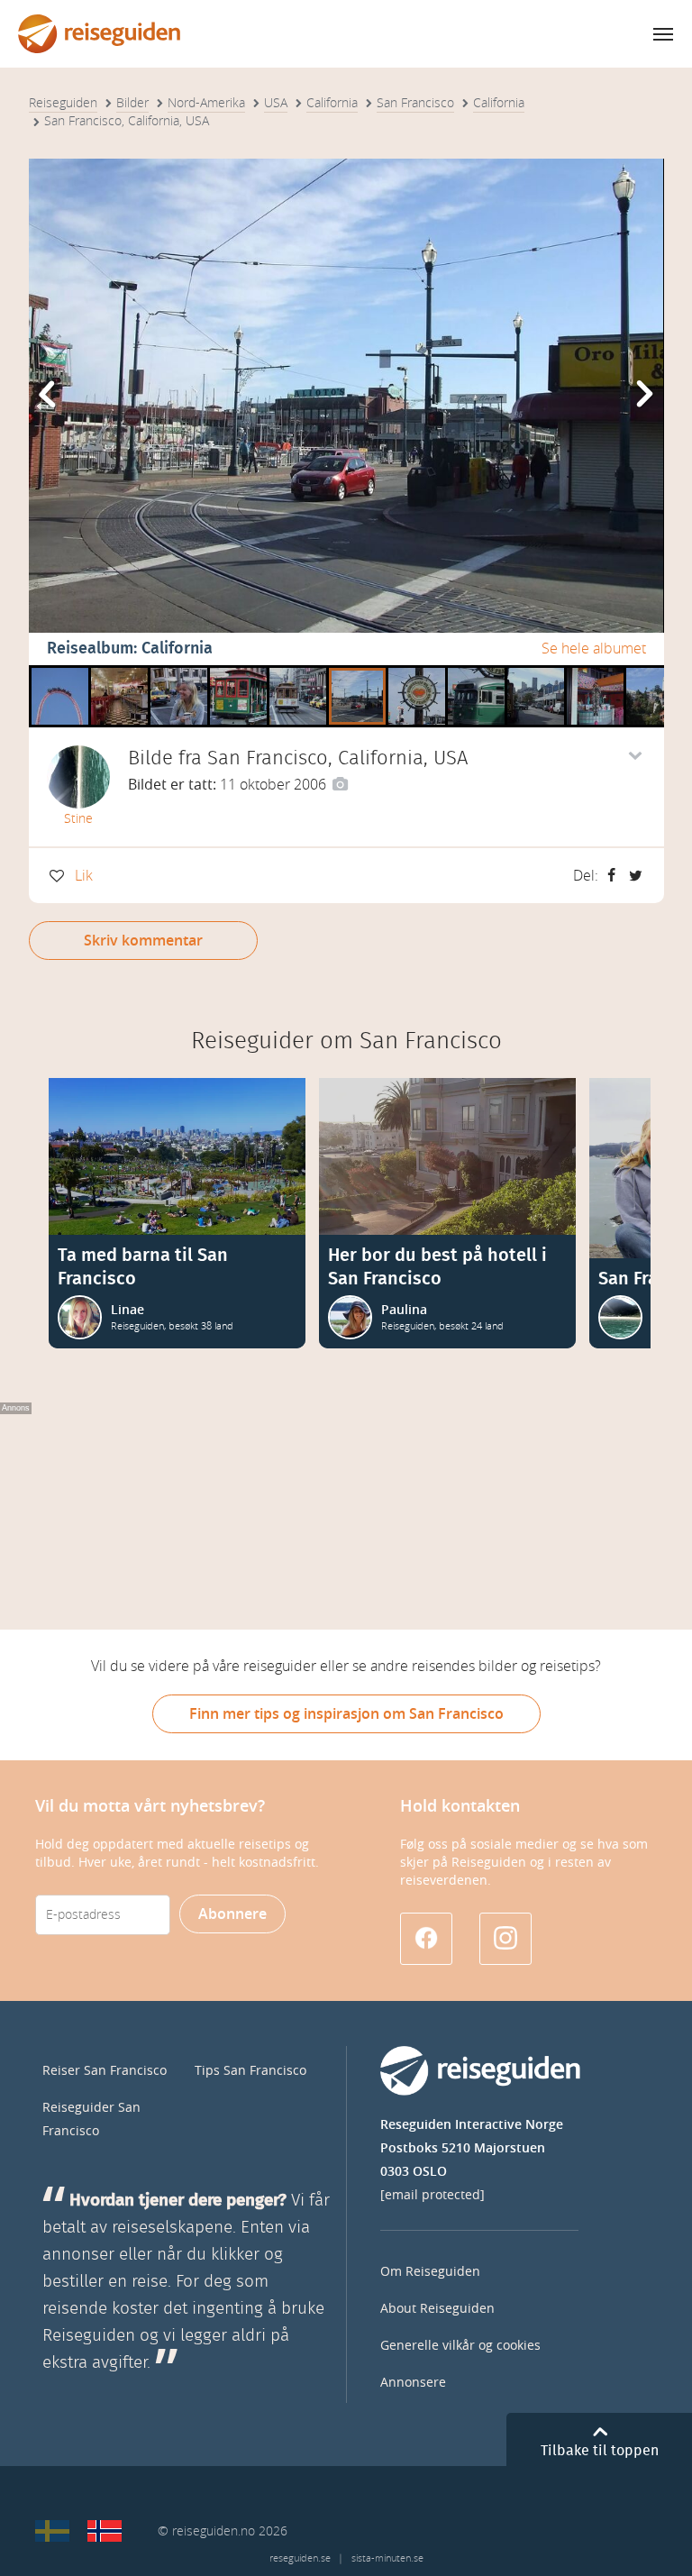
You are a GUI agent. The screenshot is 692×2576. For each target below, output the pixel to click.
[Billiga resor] (52, 2531)
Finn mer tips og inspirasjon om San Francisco (346, 1714)
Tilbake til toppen (600, 2451)
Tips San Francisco (250, 2071)
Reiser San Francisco (105, 2071)
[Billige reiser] (105, 2531)
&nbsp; (55, 672)
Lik (84, 876)
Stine (78, 819)
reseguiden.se (300, 2558)
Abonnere (232, 1914)
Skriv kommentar (143, 941)
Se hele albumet (594, 649)
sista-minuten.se (387, 2558)
